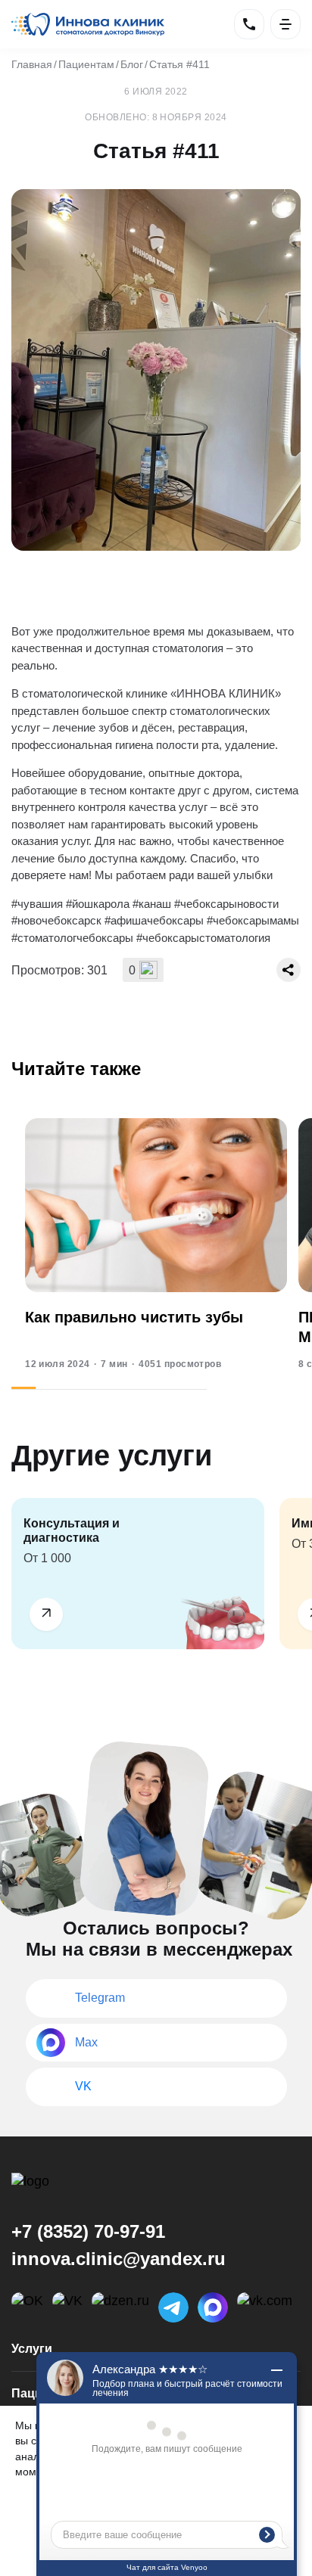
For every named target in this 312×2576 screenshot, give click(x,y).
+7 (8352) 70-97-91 (88, 2231)
